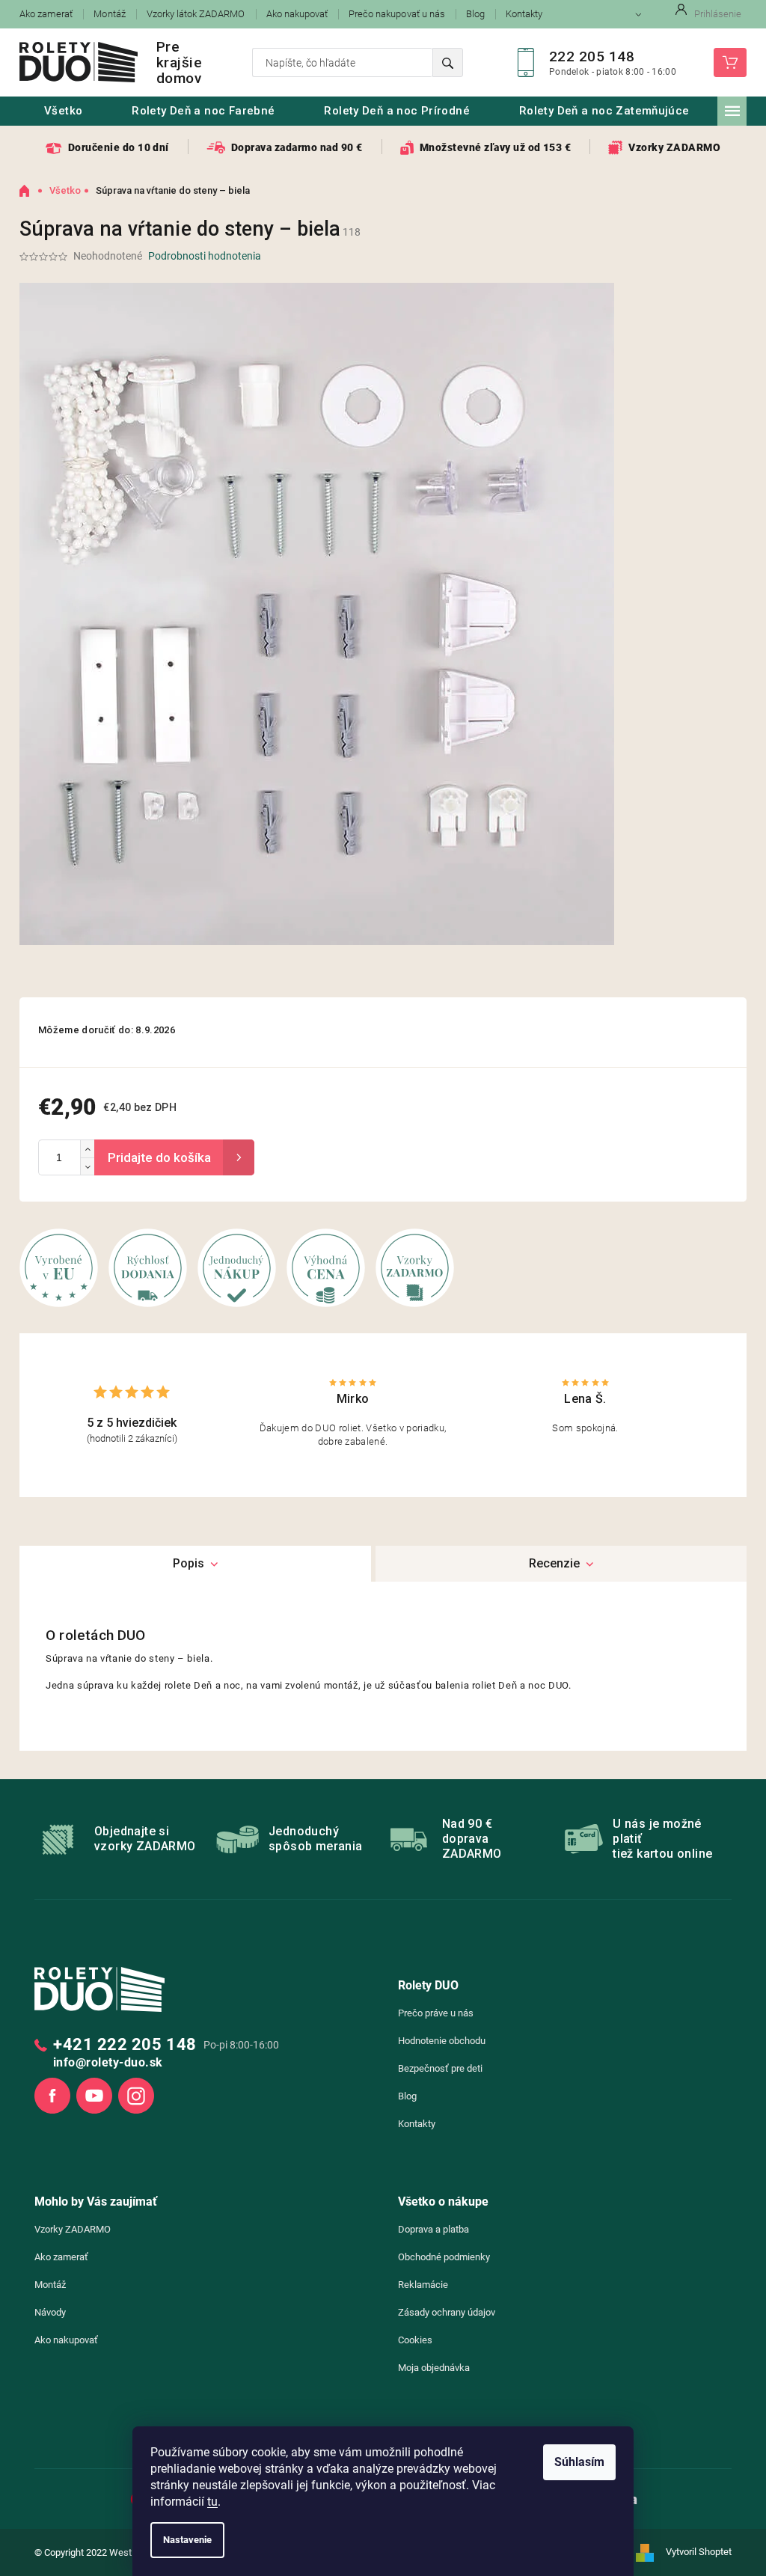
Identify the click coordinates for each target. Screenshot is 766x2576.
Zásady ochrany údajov (447, 2312)
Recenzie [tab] (554, 1563)
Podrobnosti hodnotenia (205, 256)
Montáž (109, 14)
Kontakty (524, 14)
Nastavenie (187, 2540)
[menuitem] (63, 111)
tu (212, 2502)
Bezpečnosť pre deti (440, 2068)
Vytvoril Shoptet (699, 2552)
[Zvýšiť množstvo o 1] (87, 1149)
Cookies (415, 2340)
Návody (50, 2312)
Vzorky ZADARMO (73, 2229)
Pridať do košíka (174, 1157)
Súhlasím (579, 2462)
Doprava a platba (433, 2229)
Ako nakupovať (297, 14)
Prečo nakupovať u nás (397, 14)
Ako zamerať (46, 14)
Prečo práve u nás (436, 2013)
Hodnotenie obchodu (442, 2041)
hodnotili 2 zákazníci (132, 1438)
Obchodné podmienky (444, 2257)
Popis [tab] (189, 1563)
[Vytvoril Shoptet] (650, 2553)
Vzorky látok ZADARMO (196, 14)
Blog (475, 14)
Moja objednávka (434, 2368)
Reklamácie (423, 2285)
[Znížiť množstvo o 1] (87, 1166)
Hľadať (448, 62)
